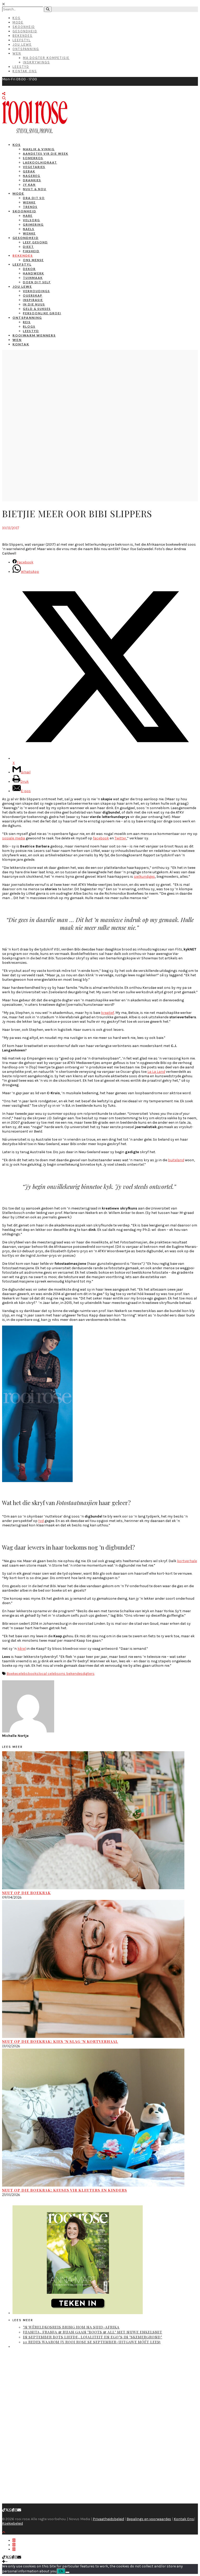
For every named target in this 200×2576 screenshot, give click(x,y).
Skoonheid (24, 27)
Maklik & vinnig (39, 149)
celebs (22, 1674)
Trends (30, 207)
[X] (7, 2510)
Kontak (21, 344)
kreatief (108, 1013)
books (33, 1674)
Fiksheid (31, 251)
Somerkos (33, 158)
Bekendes (23, 36)
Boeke (12, 1674)
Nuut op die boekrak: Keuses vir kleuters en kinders (65, 2190)
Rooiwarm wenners (34, 335)
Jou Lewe (22, 44)
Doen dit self (37, 282)
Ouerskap (33, 295)
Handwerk (33, 273)
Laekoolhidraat (40, 162)
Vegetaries (34, 167)
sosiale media (14, 838)
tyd (41, 1521)
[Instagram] (16, 2510)
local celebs (49, 1674)
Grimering (33, 224)
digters (89, 1674)
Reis (27, 322)
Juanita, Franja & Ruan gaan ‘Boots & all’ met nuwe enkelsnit (93, 2332)
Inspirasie (33, 300)
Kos (17, 18)
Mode (18, 22)
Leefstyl (22, 40)
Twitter (120, 838)
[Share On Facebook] (14, 2540)
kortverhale (187, 1561)
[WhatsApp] (10, 2510)
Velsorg (32, 220)
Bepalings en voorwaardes (149, 2519)
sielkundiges (144, 877)
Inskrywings (36, 62)
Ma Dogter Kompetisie (46, 58)
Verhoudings (36, 291)
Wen (17, 53)
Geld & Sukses (37, 309)
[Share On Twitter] (14, 2545)
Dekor (29, 269)
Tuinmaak (33, 278)
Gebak (29, 171)
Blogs (29, 326)
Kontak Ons (25, 71)
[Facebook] (13, 2510)
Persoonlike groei (42, 313)
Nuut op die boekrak (26, 1893)
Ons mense (33, 260)
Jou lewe (22, 287)
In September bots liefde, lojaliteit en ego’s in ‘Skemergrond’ (93, 2337)
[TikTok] (4, 2510)
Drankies (32, 180)
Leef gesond (35, 242)
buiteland (176, 1160)
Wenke (29, 202)
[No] (67, 2572)
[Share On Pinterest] (14, 2549)
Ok (61, 2571)
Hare (28, 216)
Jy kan (29, 185)
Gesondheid (25, 31)
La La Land (156, 1072)
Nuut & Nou (35, 189)
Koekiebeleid (12, 2523)
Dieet (28, 247)
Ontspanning (26, 49)
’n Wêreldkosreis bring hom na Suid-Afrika (71, 2327)
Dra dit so (34, 198)
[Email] (19, 2510)
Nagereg (32, 176)
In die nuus (34, 304)
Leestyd (21, 67)
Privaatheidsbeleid (108, 2519)
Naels (29, 229)
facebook (101, 838)
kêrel (22, 1649)
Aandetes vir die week (46, 154)
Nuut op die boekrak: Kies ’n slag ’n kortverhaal (60, 2041)
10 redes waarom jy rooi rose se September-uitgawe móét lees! (92, 2342)
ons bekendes (71, 1674)
